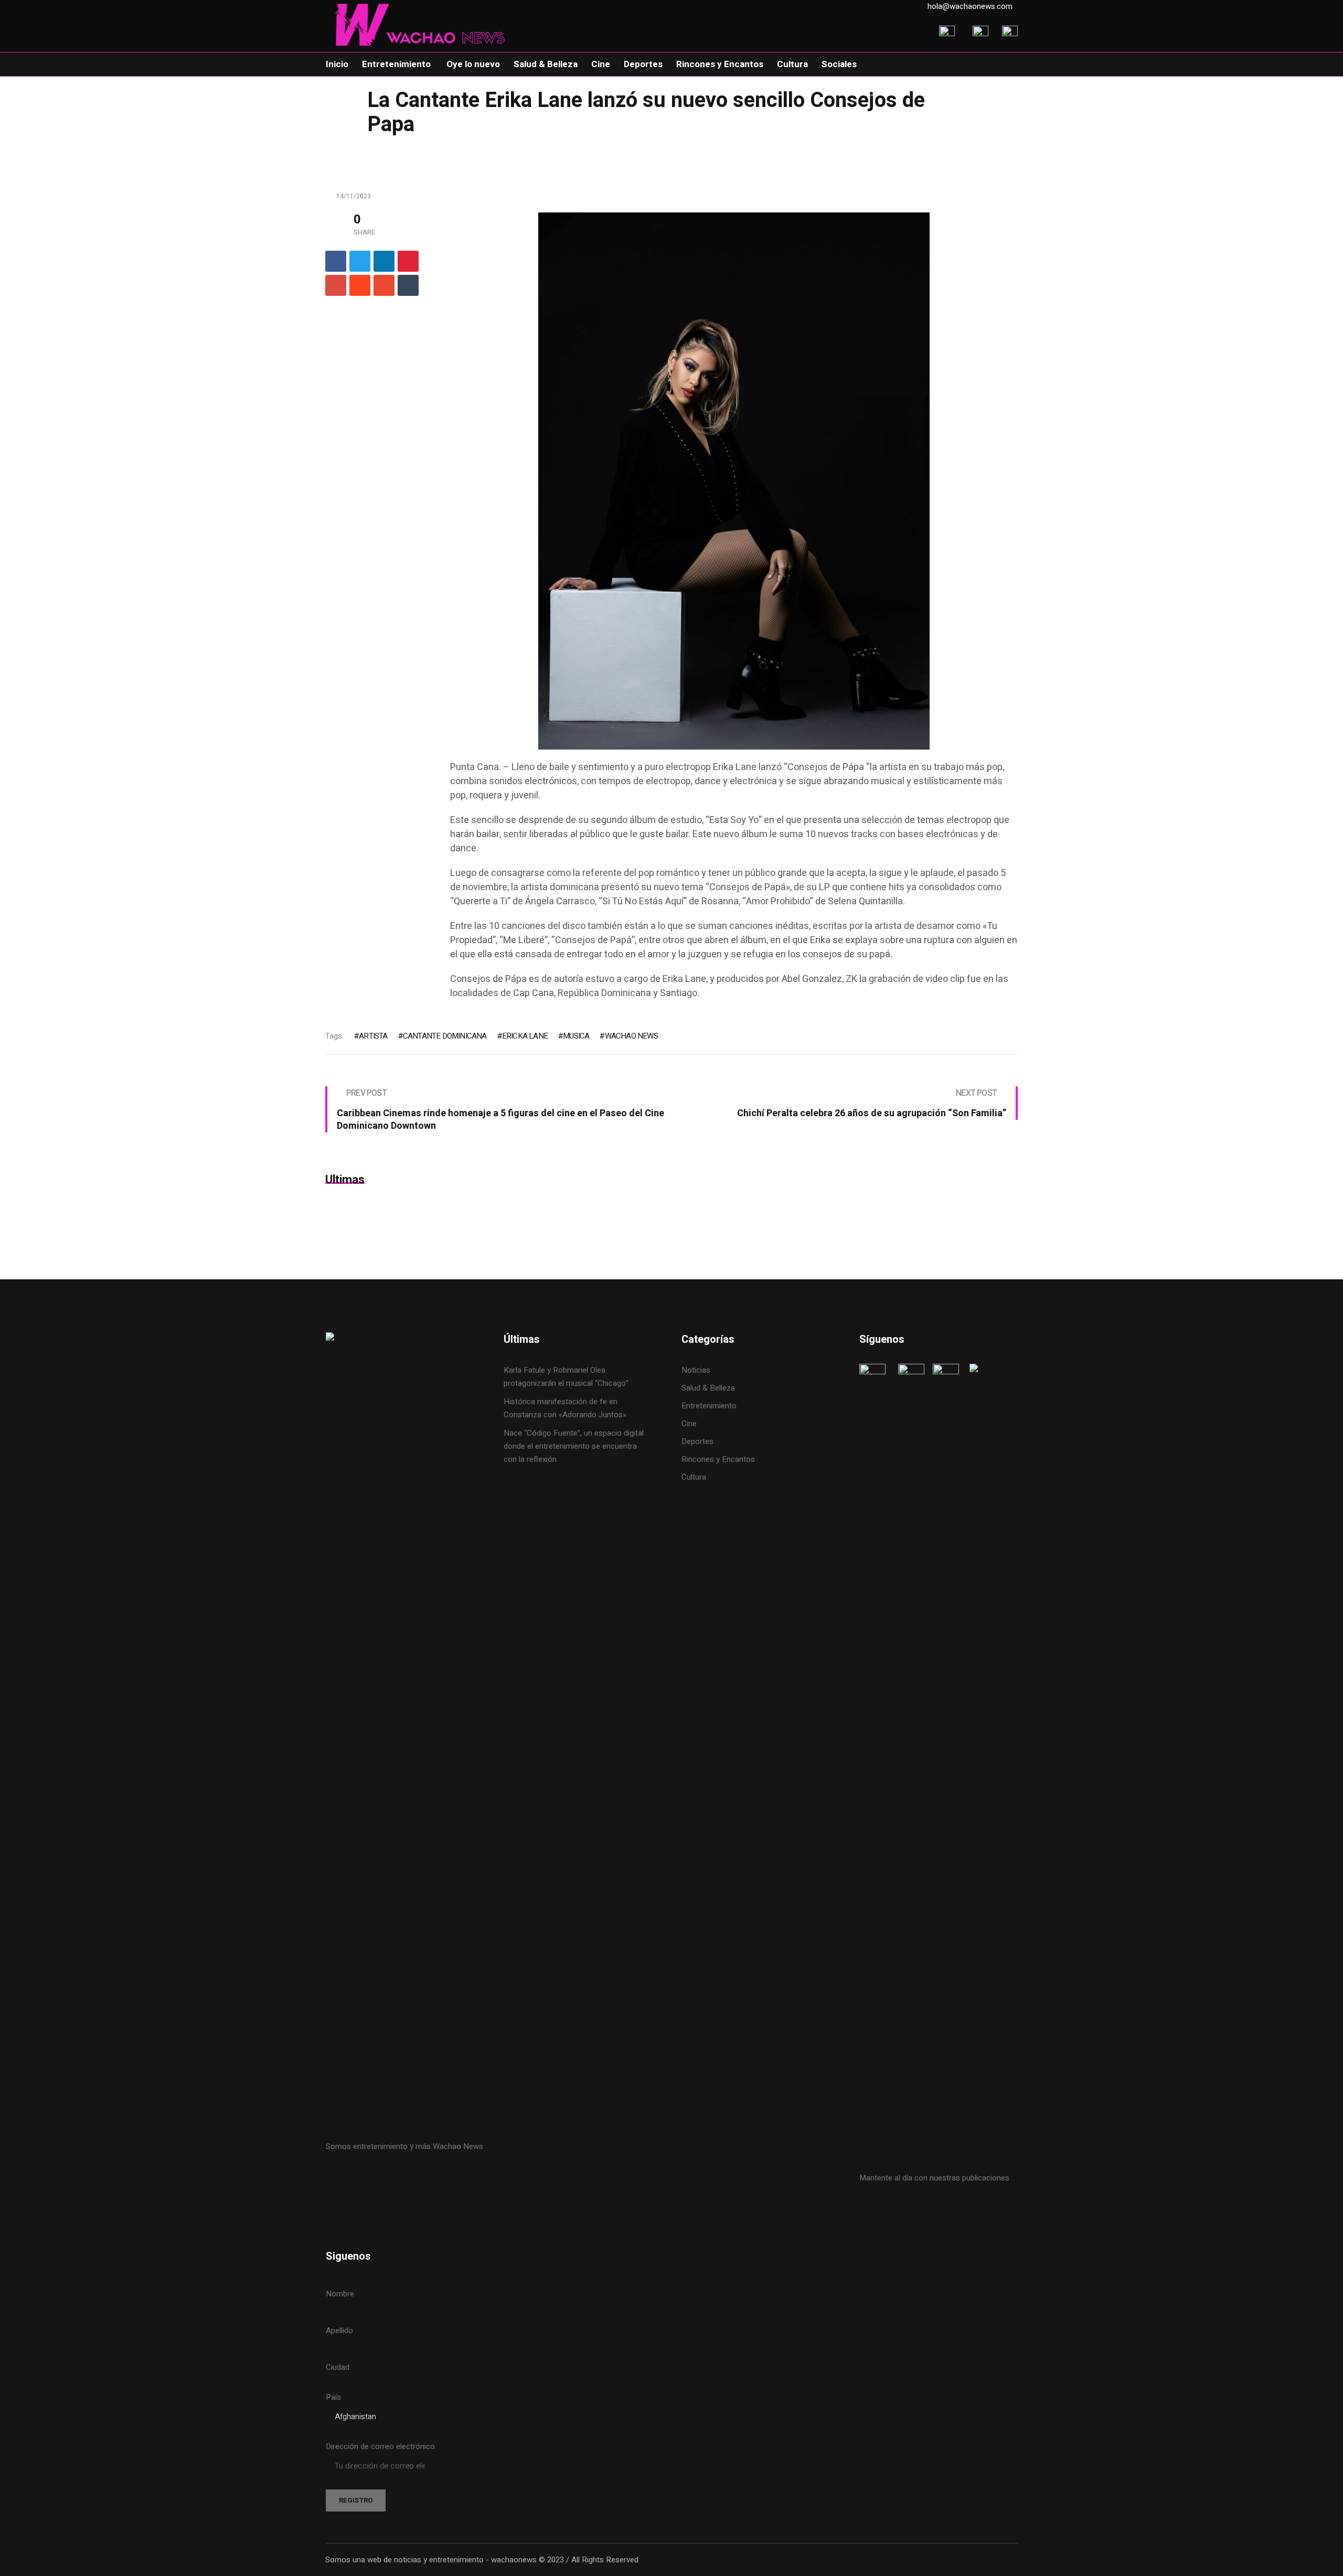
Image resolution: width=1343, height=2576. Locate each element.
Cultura (694, 1477)
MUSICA (576, 1036)
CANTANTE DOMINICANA (445, 1036)
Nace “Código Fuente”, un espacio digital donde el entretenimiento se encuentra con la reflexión (574, 1446)
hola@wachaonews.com (970, 6)
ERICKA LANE (525, 1036)
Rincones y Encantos (718, 1459)
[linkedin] (384, 261)
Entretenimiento (709, 1406)
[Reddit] (360, 285)
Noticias (696, 1370)
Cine (690, 1424)
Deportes (697, 1441)
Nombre (340, 2294)
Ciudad (338, 2367)
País (333, 2397)
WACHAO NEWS (631, 1036)
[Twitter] (360, 261)
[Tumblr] (408, 285)
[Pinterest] (408, 261)
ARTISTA (373, 1036)
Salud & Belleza (708, 1388)
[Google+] (336, 285)
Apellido (339, 2331)
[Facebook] (336, 261)
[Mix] (384, 285)
